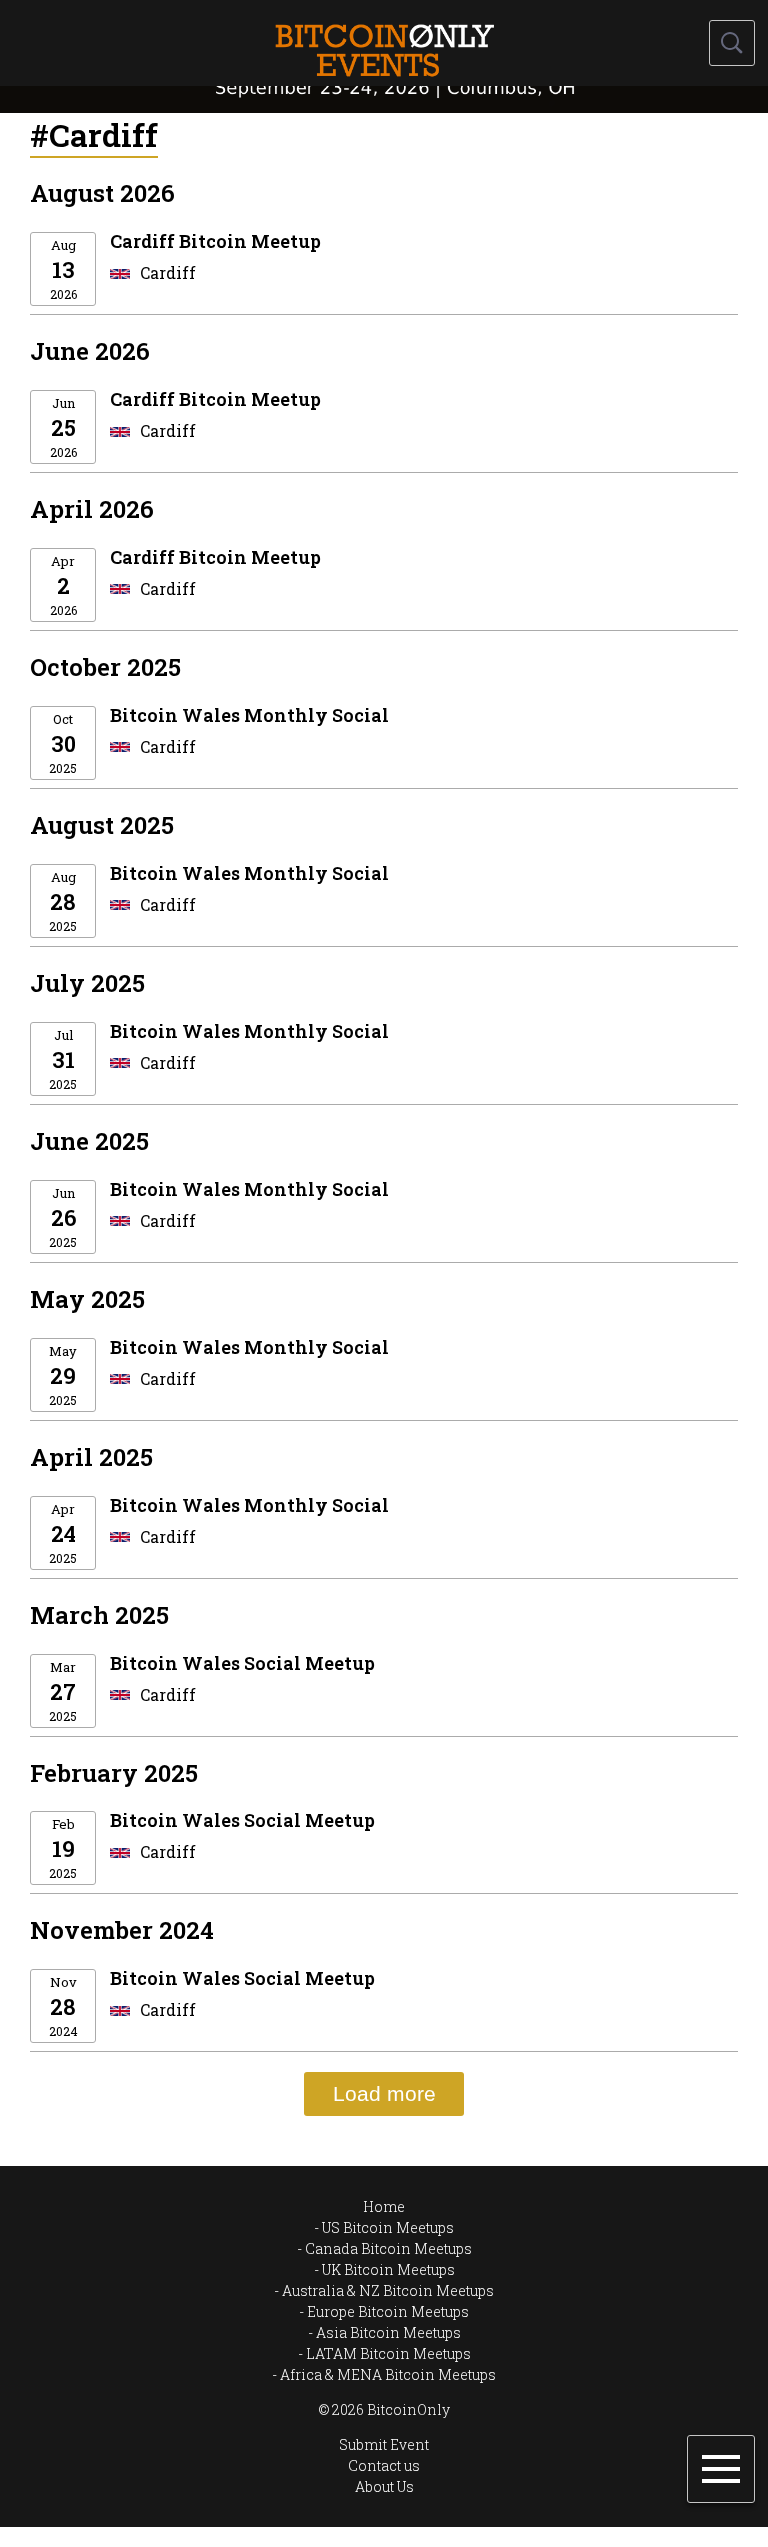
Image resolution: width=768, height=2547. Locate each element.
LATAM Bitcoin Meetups (388, 2353)
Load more (384, 2093)
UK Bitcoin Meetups (388, 2269)
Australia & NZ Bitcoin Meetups (388, 2290)
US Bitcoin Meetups (388, 2227)
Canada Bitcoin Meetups (388, 2248)
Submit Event (384, 2444)
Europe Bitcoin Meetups (388, 2311)
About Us (384, 2486)
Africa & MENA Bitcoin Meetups (388, 2374)
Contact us (384, 2465)
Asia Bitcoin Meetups (388, 2332)
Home (384, 2206)
